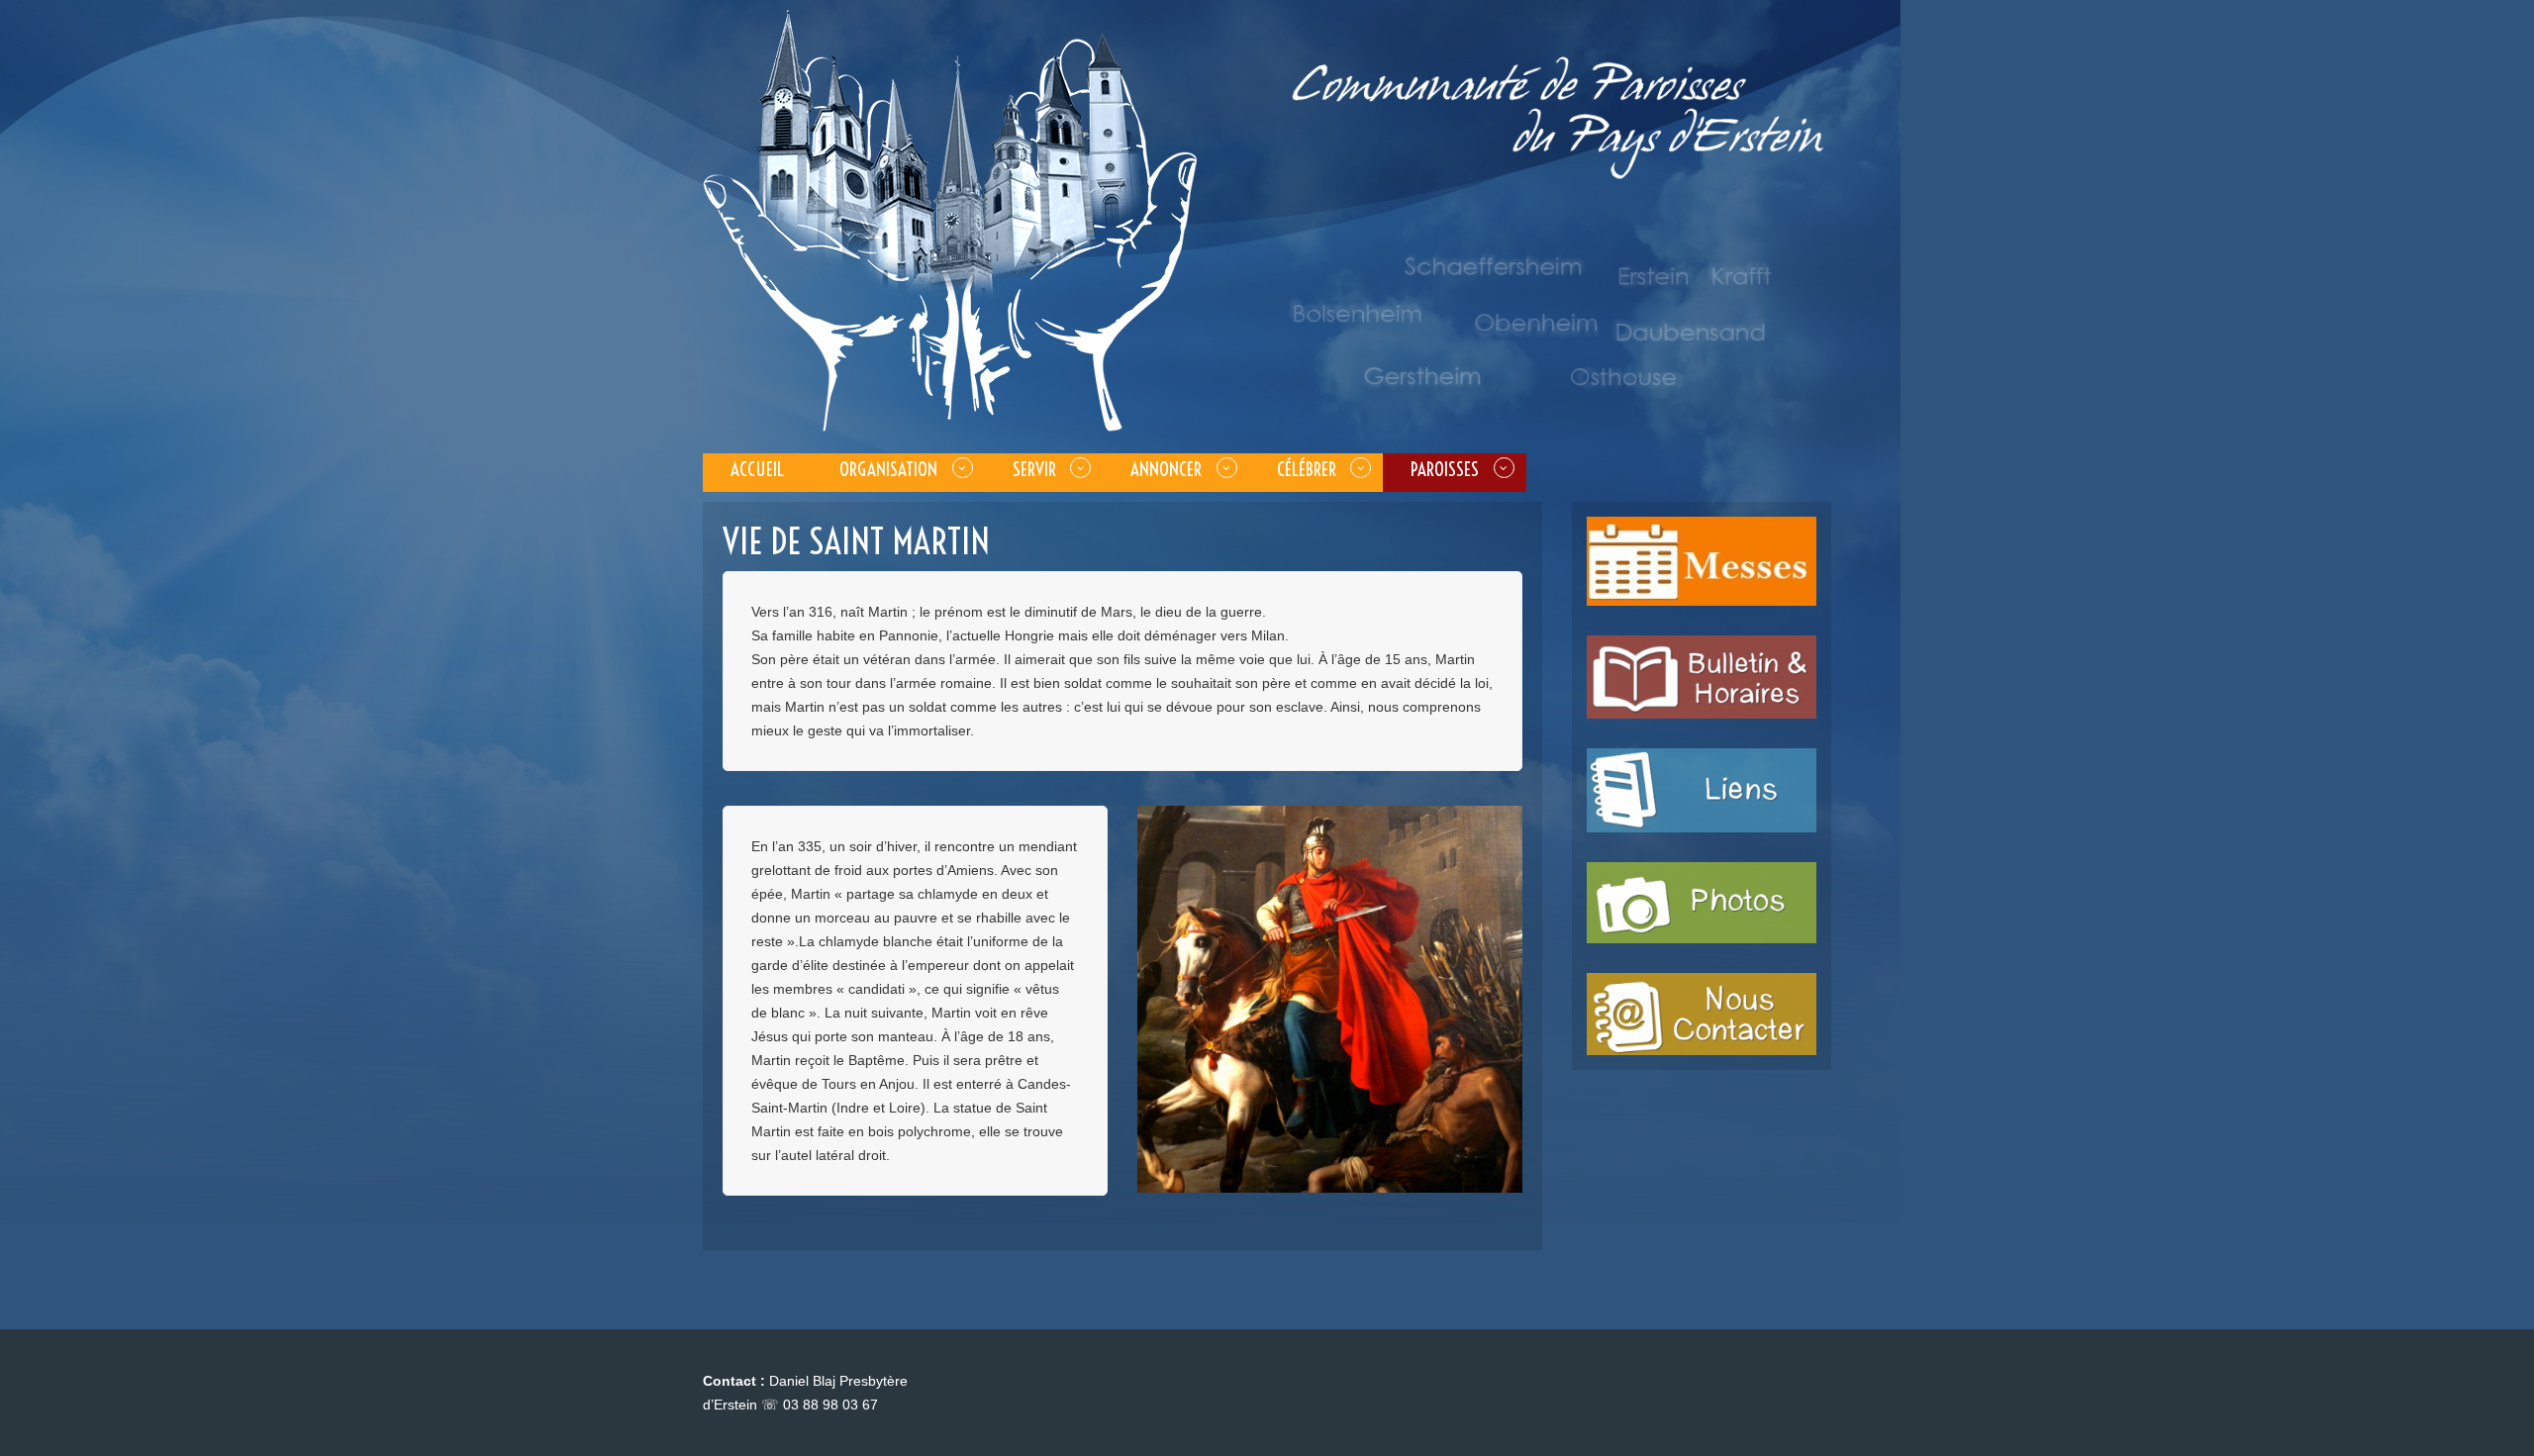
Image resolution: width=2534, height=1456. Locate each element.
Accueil (757, 469)
